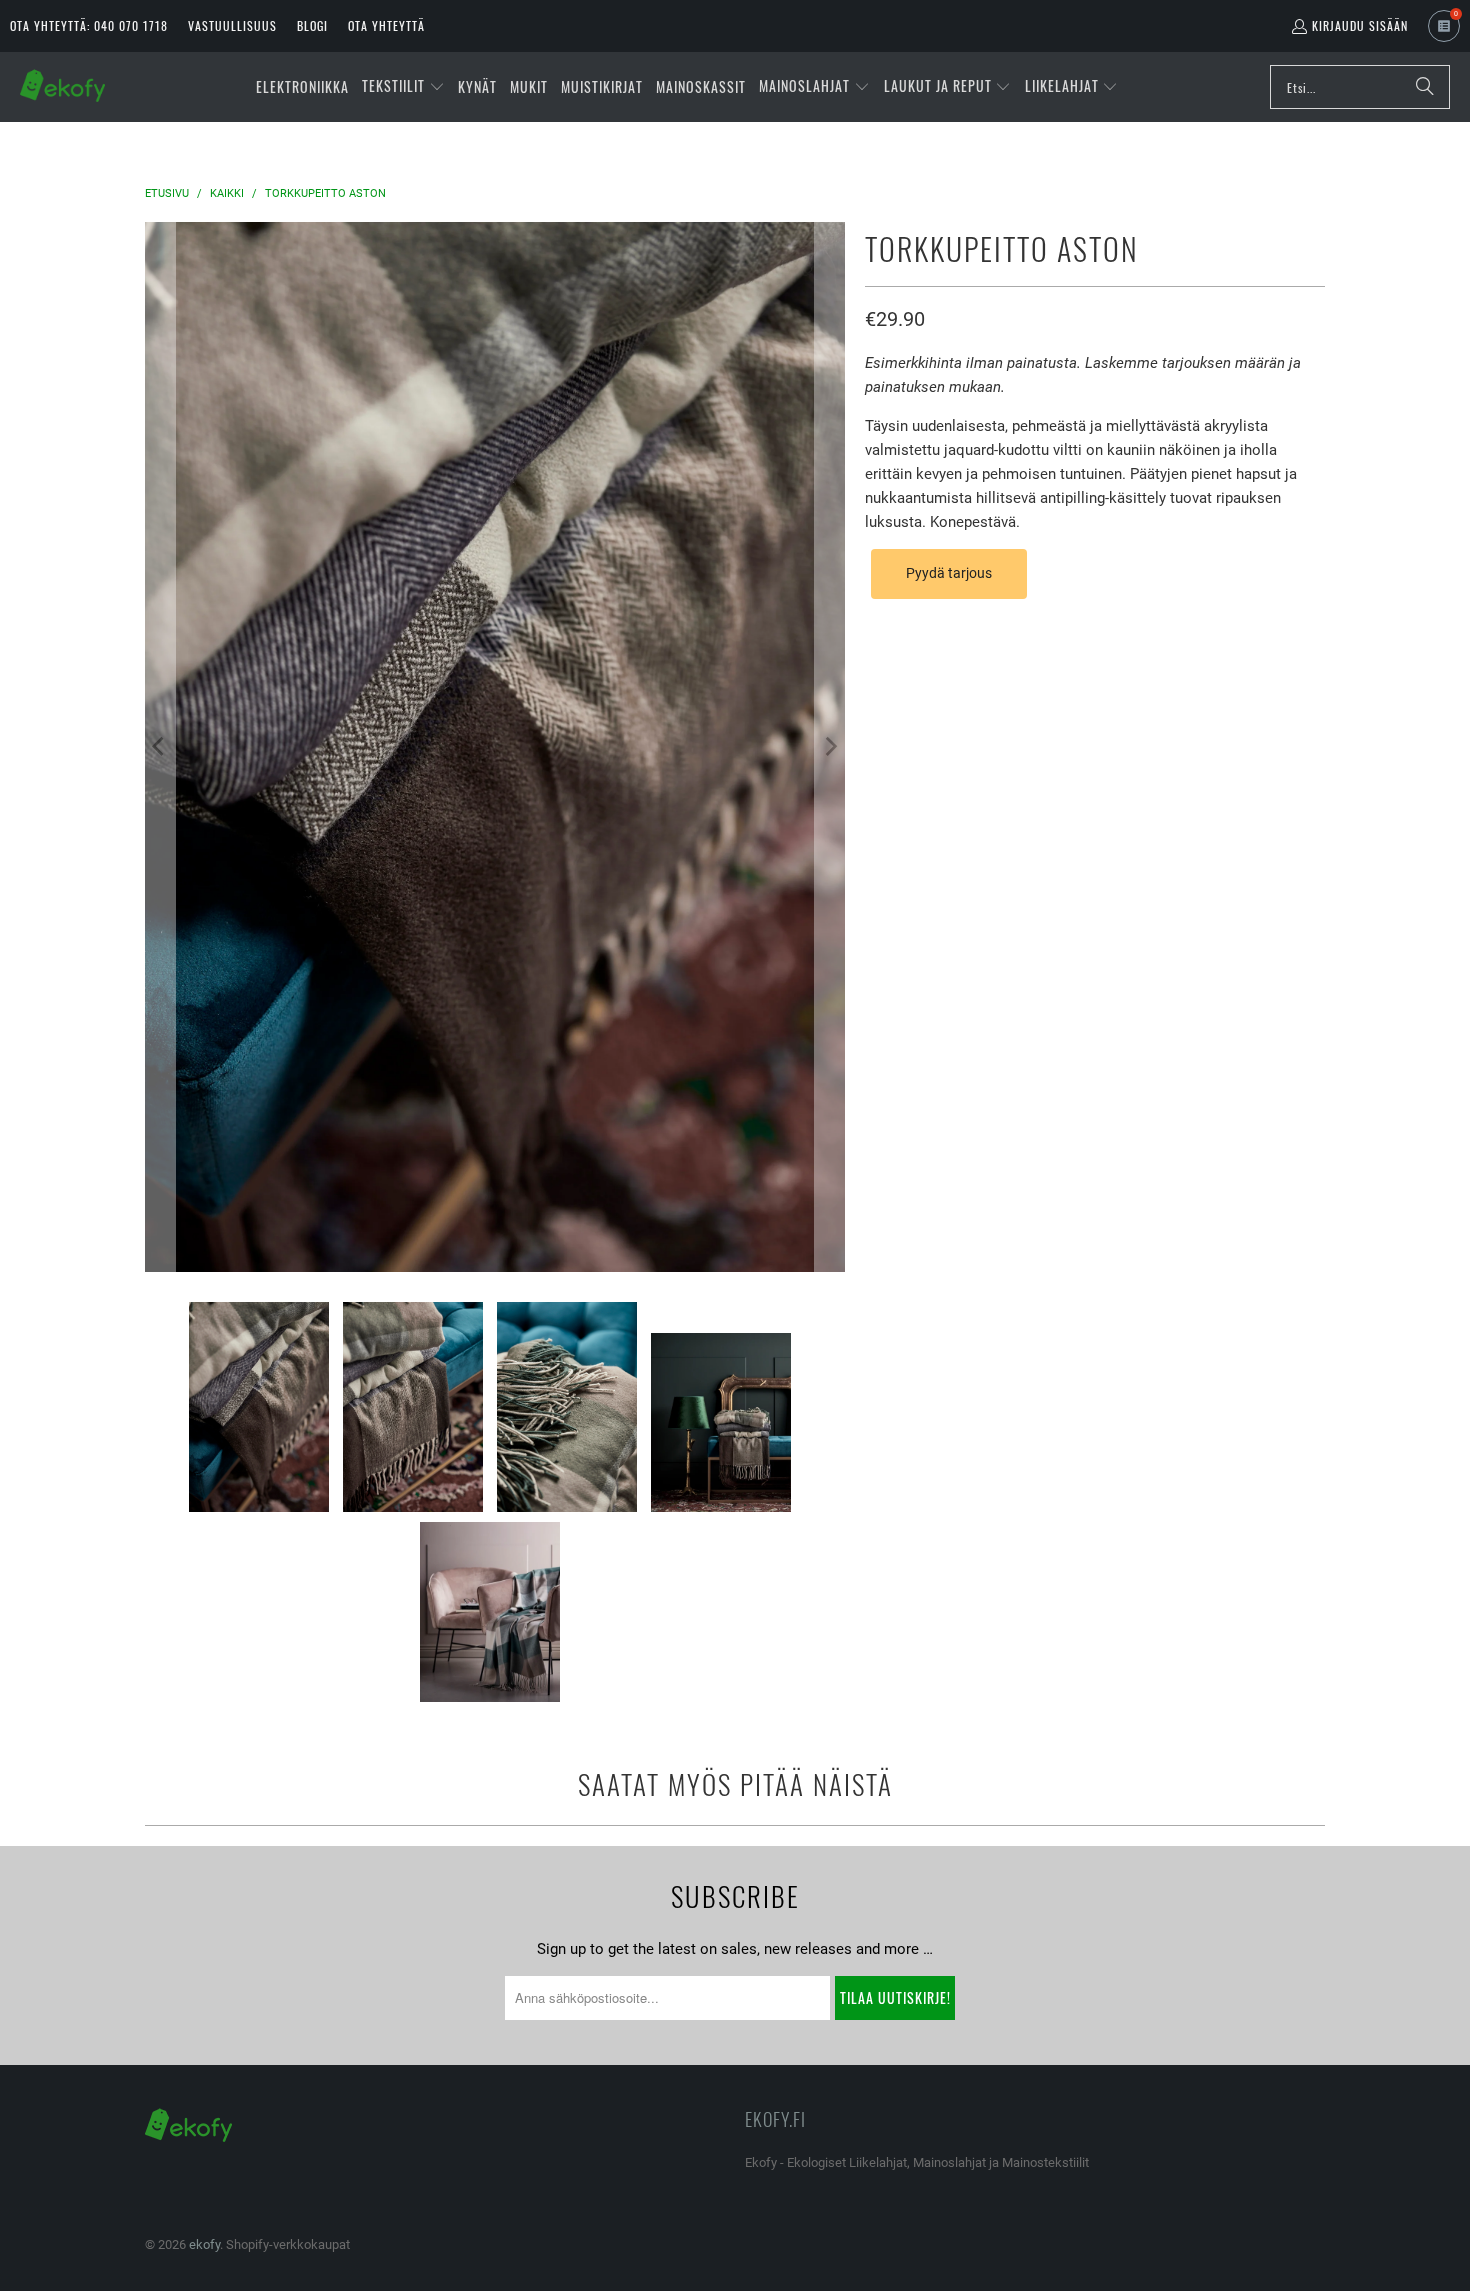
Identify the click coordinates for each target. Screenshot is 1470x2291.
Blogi (312, 25)
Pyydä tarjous (949, 573)
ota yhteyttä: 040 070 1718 (89, 25)
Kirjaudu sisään (1360, 25)
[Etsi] (1425, 87)
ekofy (204, 2244)
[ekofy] (62, 87)
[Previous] (160, 747)
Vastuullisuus (232, 25)
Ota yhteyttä (386, 25)
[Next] (830, 747)
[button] (403, 87)
